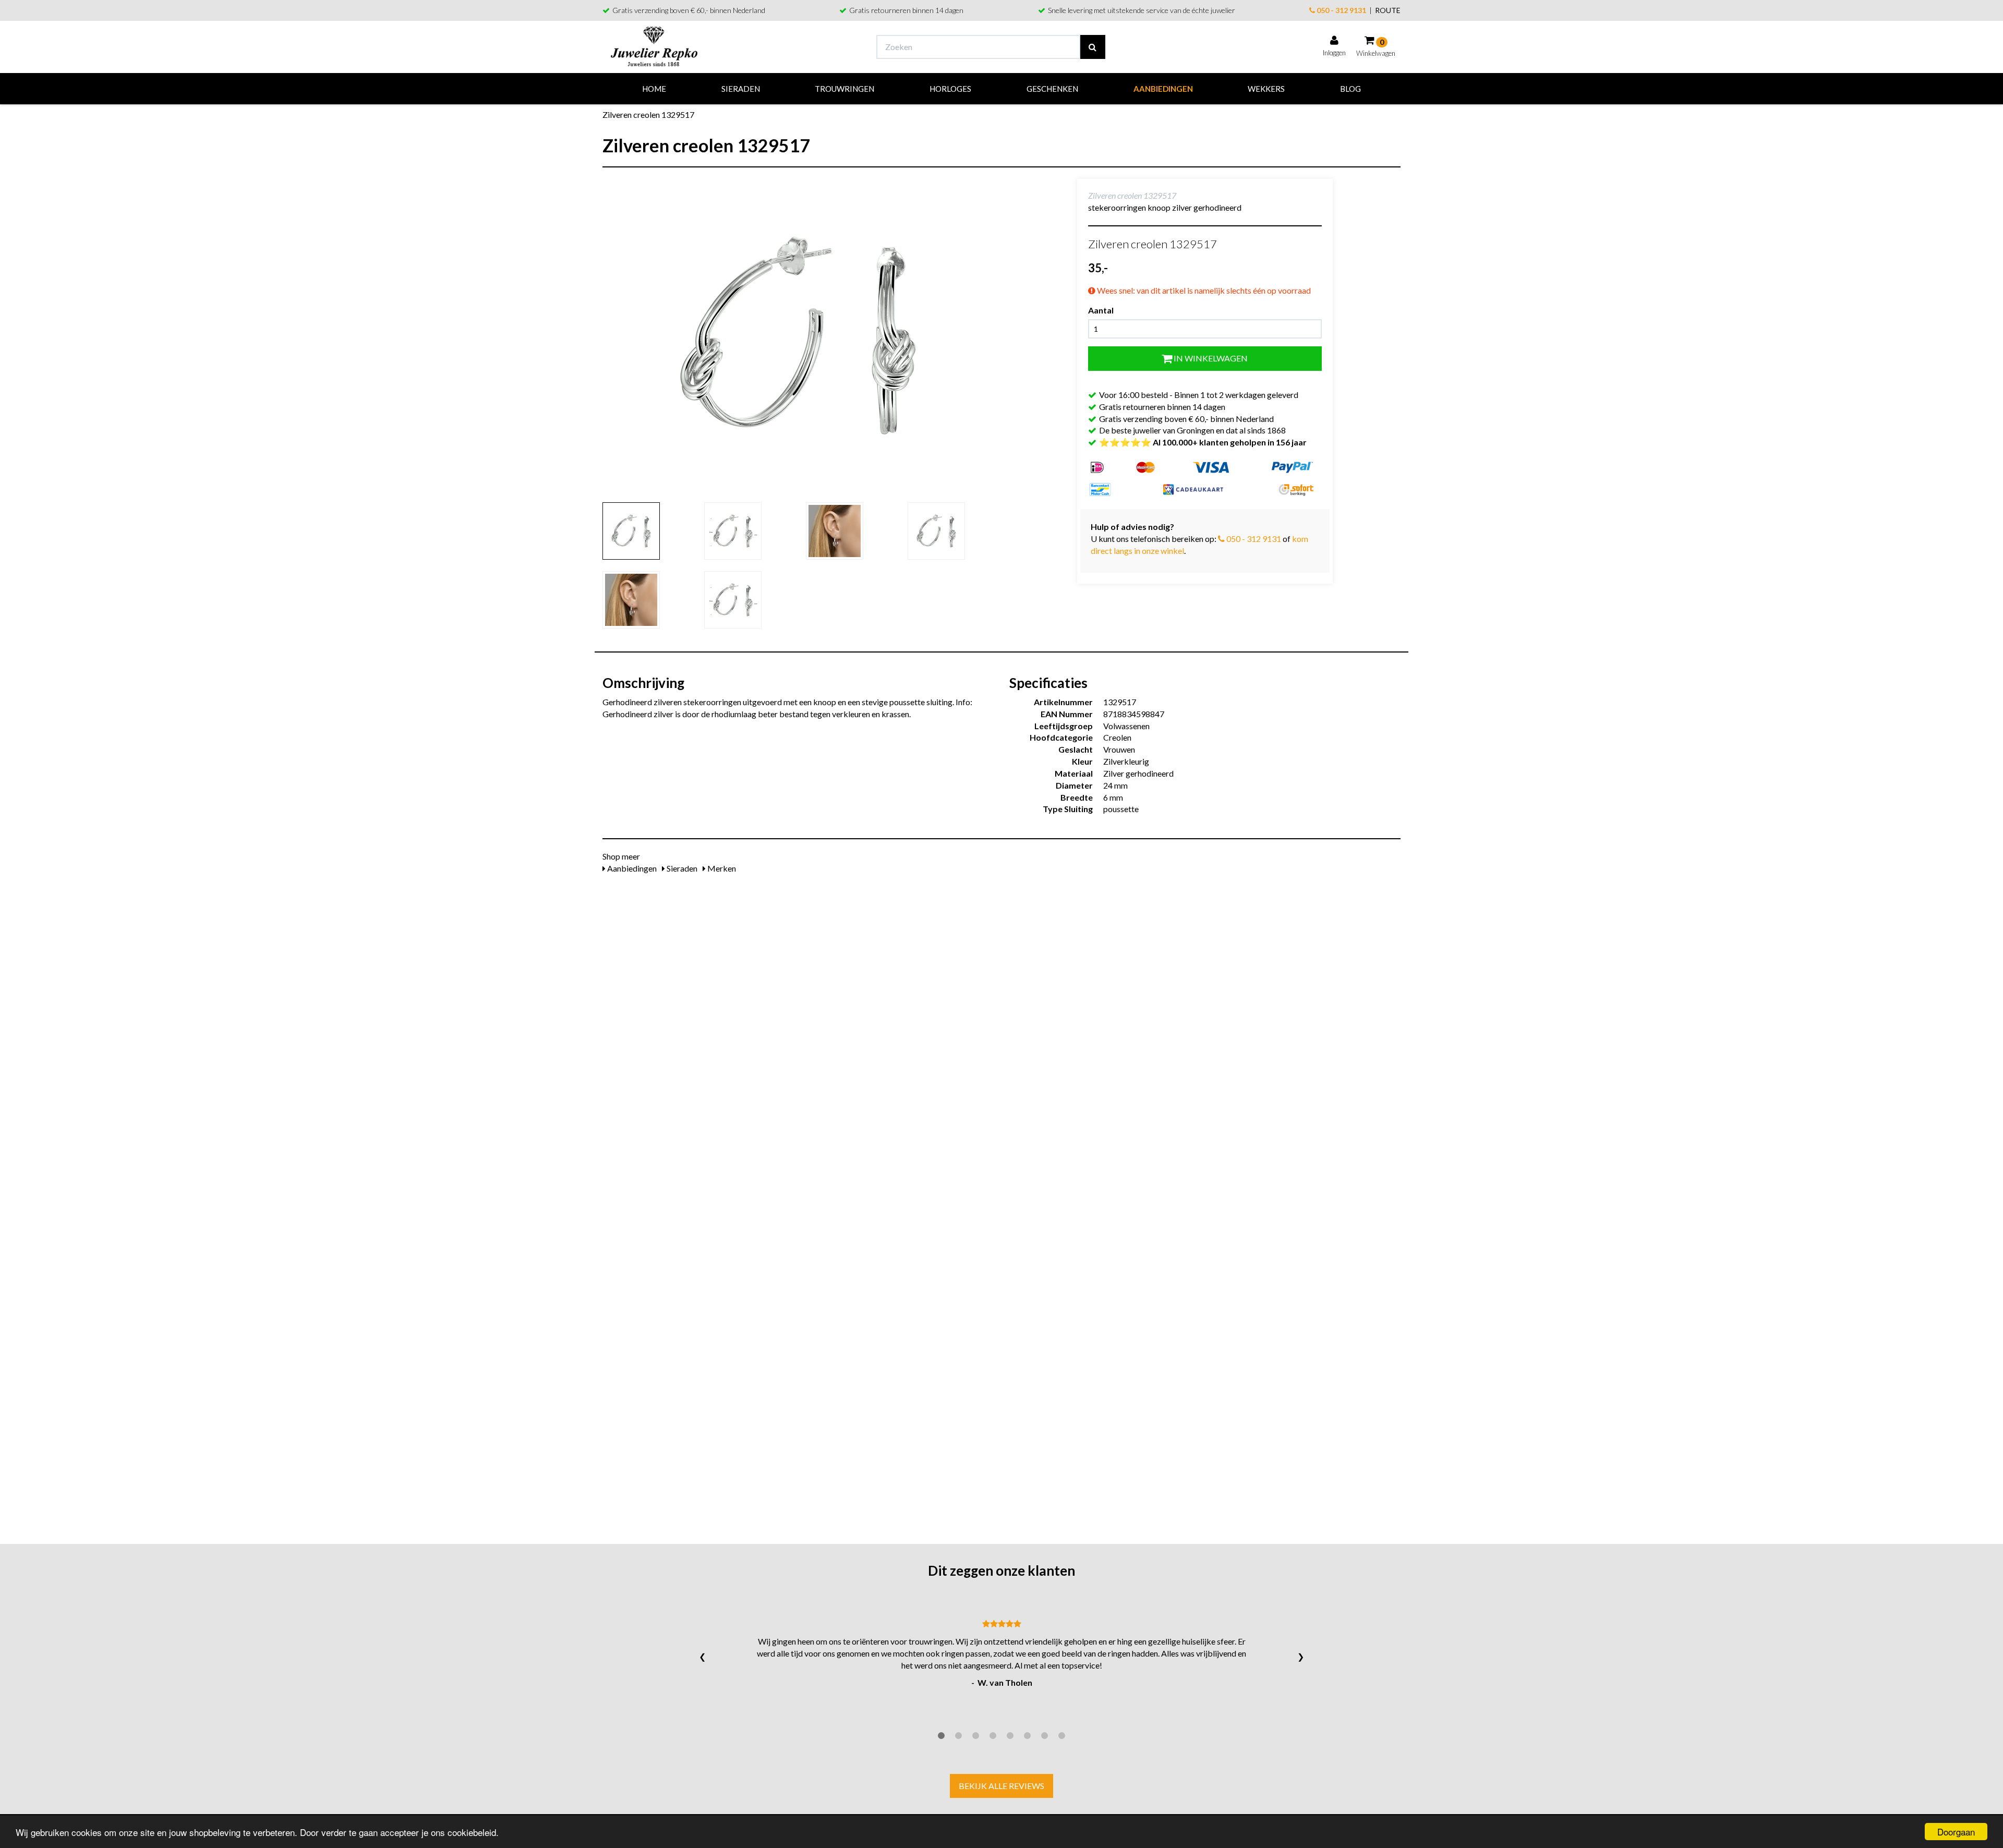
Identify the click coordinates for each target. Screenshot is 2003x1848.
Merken (721, 868)
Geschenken (1052, 89)
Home (654, 89)
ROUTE (1388, 10)
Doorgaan (1956, 1832)
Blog (1350, 89)
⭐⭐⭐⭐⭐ (1203, 442)
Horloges (950, 89)
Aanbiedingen (1163, 89)
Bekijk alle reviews (1001, 1786)
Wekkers (1266, 89)
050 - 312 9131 (1341, 10)
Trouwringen (844, 89)
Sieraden (741, 89)
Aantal (1101, 310)
